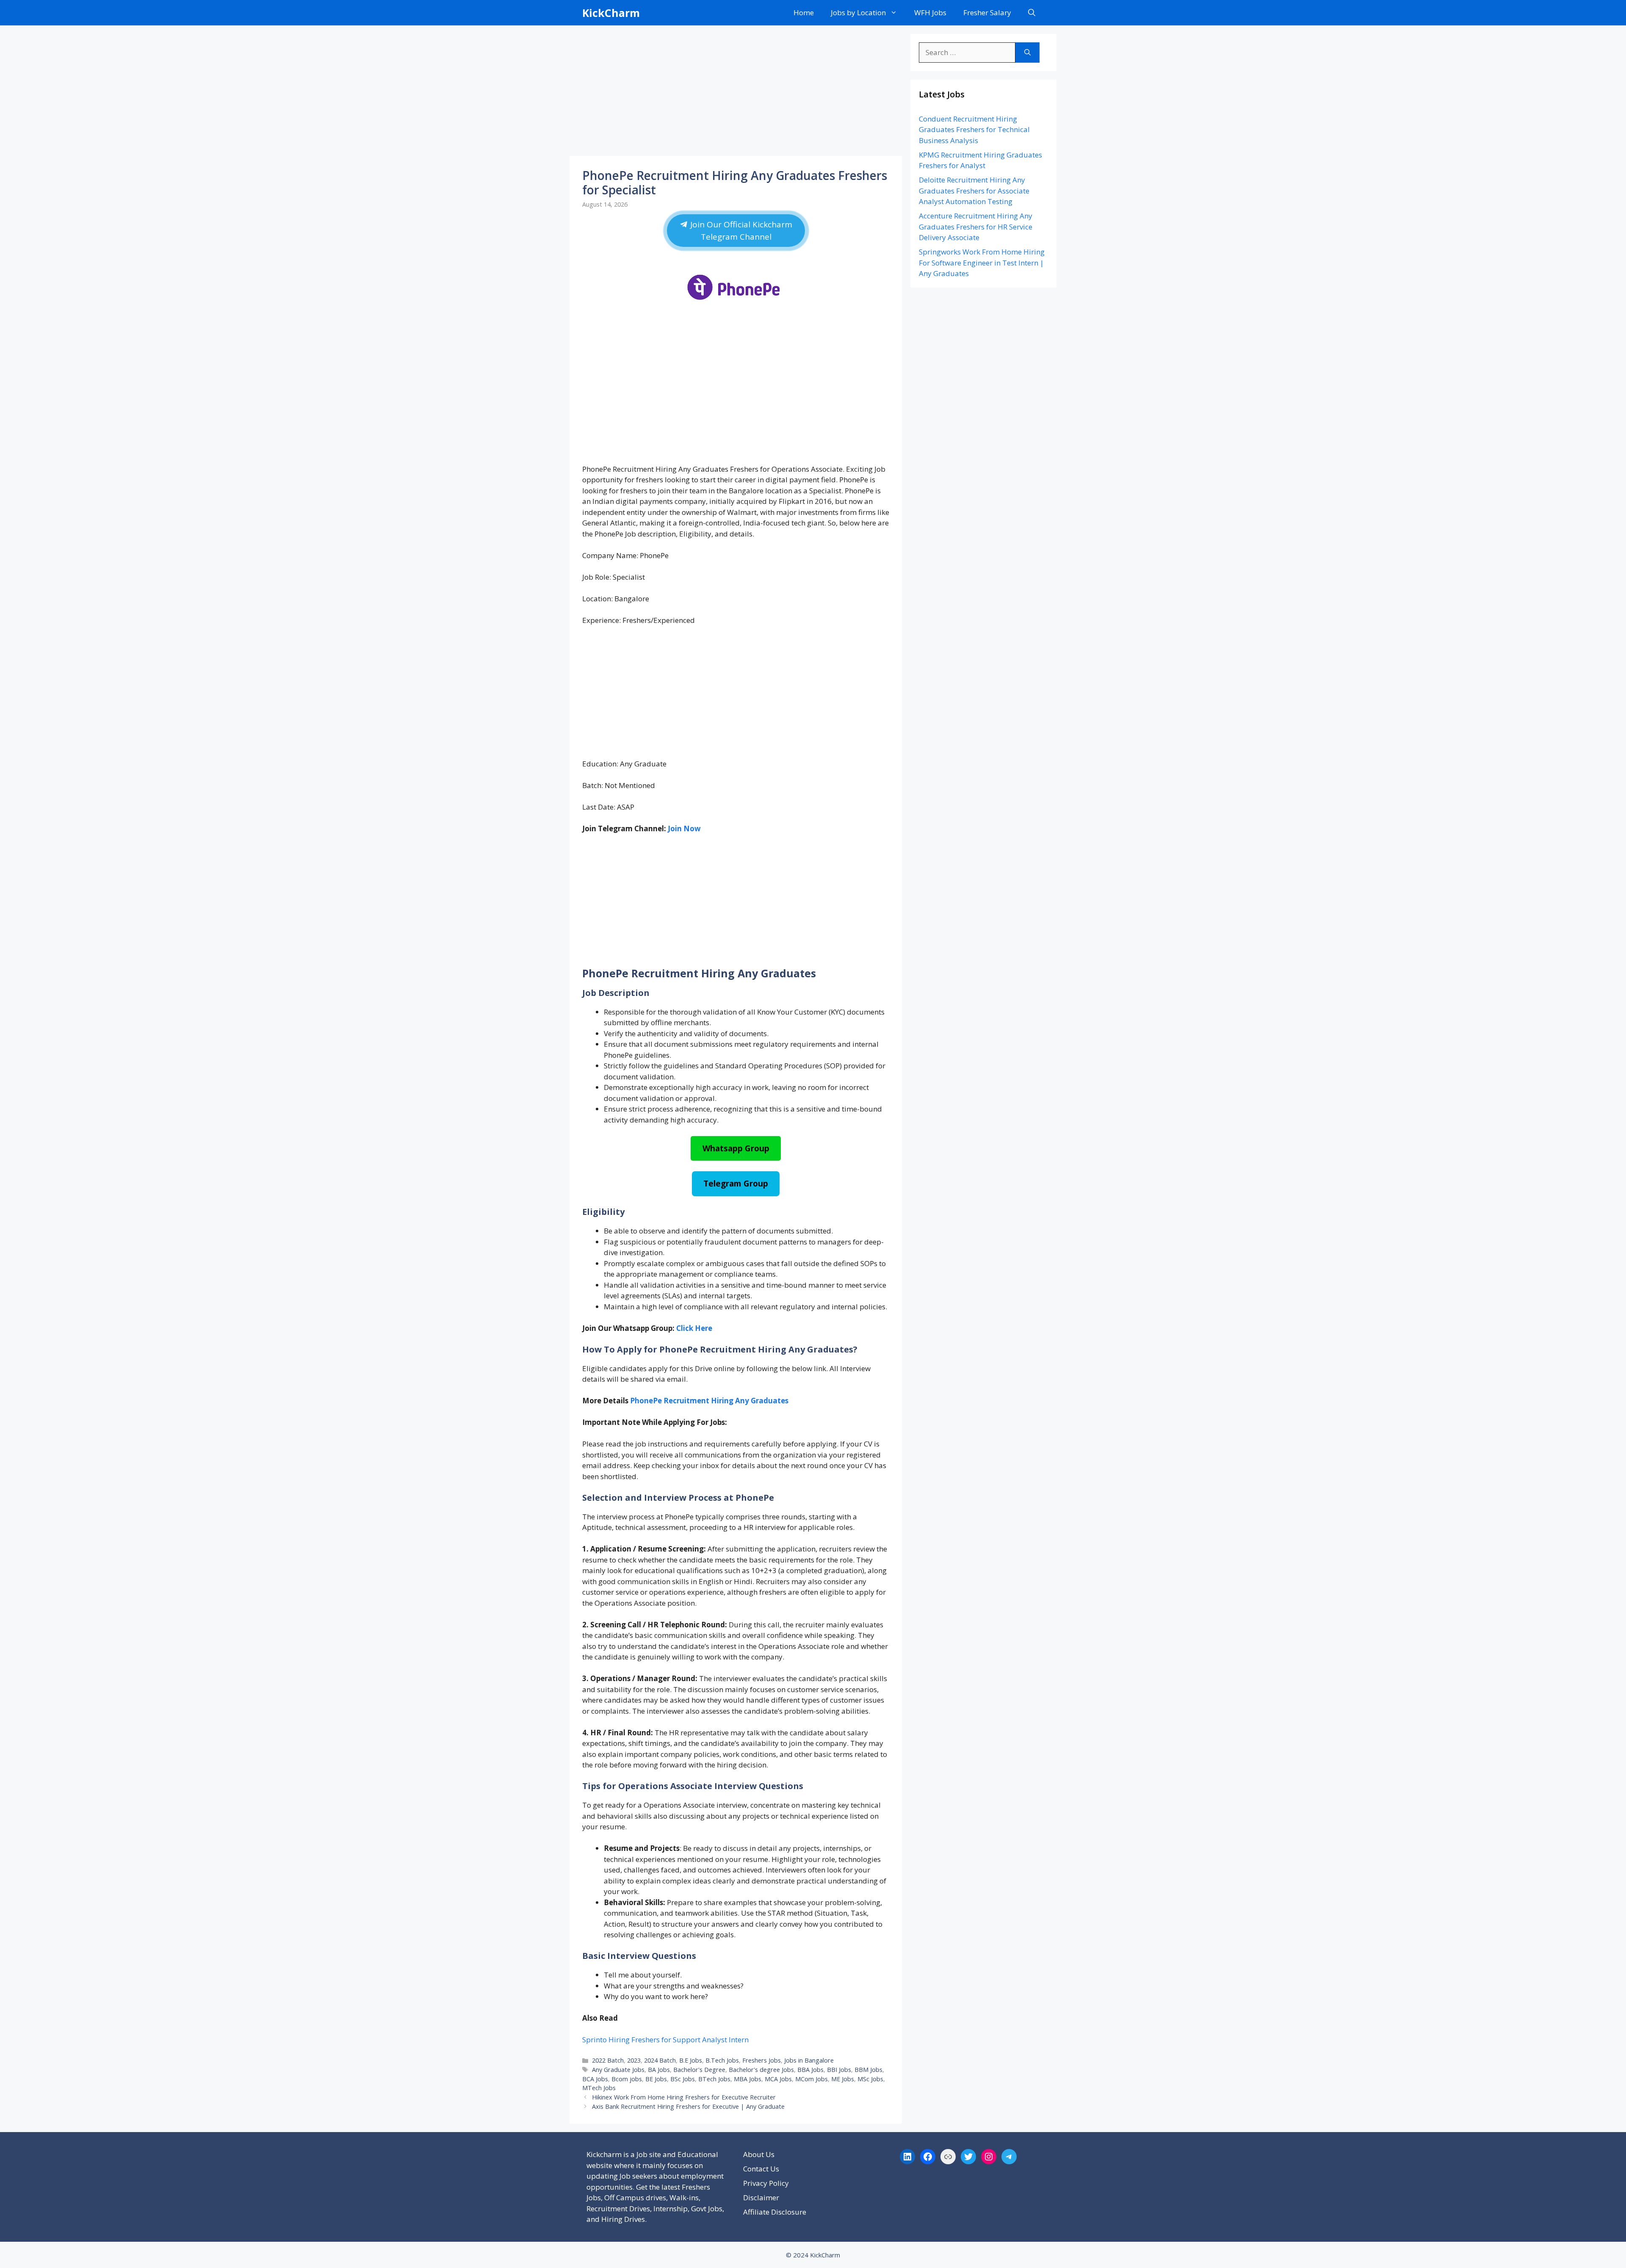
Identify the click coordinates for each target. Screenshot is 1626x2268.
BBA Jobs (810, 2070)
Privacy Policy (766, 2183)
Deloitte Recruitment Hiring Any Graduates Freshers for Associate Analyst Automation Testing (974, 191)
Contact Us (761, 2169)
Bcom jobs (627, 2079)
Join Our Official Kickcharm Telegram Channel (740, 230)
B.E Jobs (691, 2060)
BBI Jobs (839, 2070)
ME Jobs (843, 2079)
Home (804, 12)
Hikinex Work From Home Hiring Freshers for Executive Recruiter (684, 2097)
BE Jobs (656, 2079)
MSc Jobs (870, 2079)
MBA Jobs (748, 2079)
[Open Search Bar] (1032, 13)
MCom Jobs (812, 2079)
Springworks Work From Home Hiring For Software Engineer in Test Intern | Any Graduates (982, 263)
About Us (759, 2154)
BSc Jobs (683, 2079)
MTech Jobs (599, 2088)
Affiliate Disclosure (775, 2212)
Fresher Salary (987, 12)
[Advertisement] (736, 93)
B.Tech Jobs (722, 2060)
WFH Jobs (930, 12)
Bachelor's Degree (699, 2070)
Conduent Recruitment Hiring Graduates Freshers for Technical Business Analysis (974, 130)
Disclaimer (761, 2197)
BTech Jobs (714, 2079)
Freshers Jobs (762, 2060)
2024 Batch (660, 2060)
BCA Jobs (595, 2079)
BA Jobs (659, 2070)
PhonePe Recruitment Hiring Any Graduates (709, 1401)
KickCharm (611, 13)
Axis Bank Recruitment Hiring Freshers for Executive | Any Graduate (688, 2106)
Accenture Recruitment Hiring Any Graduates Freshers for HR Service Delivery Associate (976, 227)
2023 (634, 2060)
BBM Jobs (868, 2070)
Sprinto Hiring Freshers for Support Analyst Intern (665, 2040)
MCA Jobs (778, 2079)
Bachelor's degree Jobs (761, 2070)
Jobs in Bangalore (809, 2060)
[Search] (1027, 53)
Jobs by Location (858, 12)
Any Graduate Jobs (618, 2070)
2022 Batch (608, 2060)
